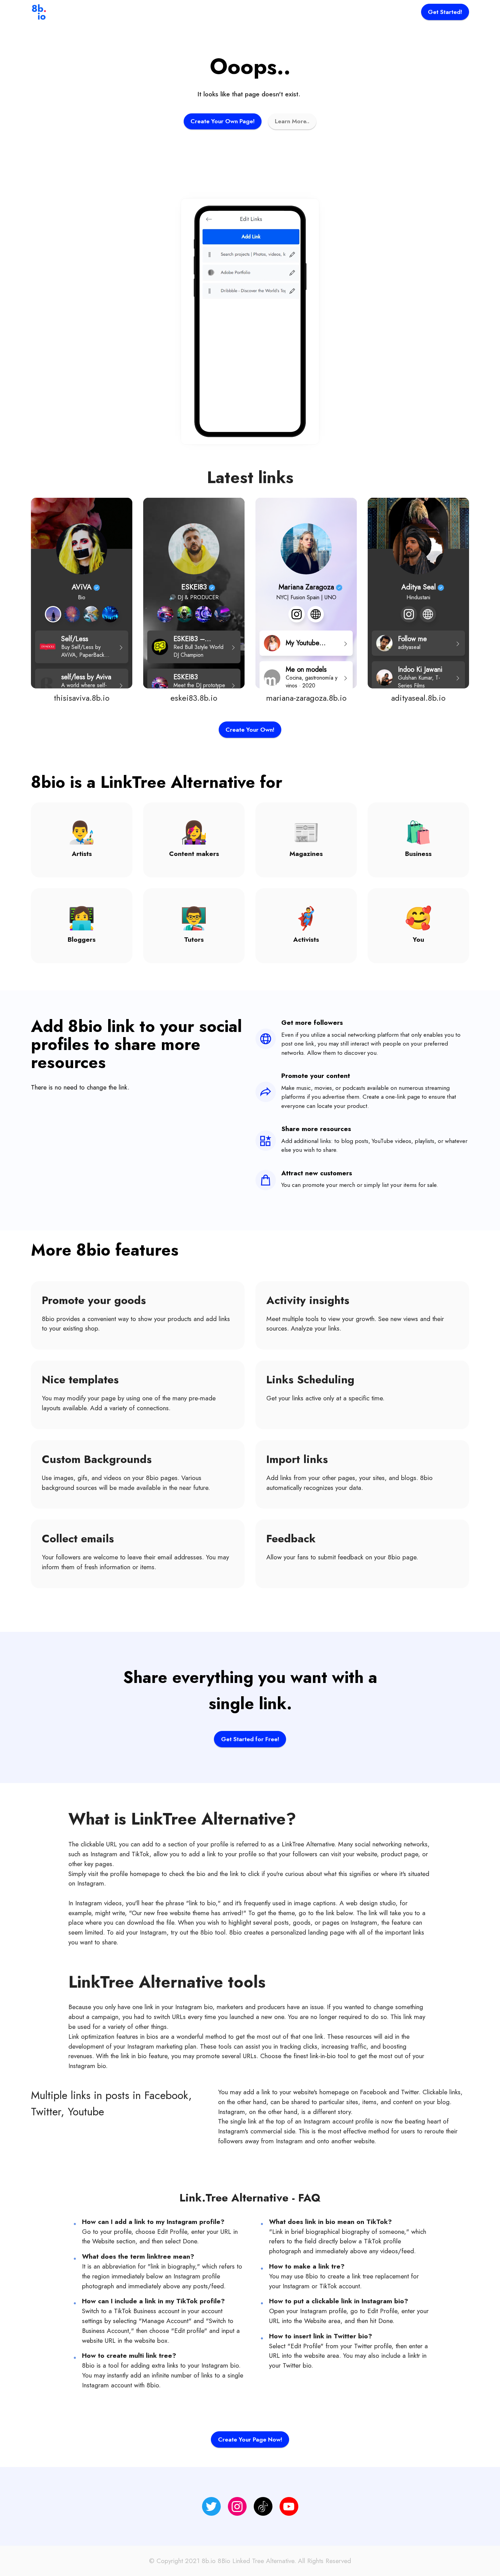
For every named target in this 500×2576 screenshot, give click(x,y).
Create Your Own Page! (223, 121)
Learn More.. (292, 121)
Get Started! (445, 12)
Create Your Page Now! (250, 2439)
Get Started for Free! (250, 1739)
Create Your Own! (250, 730)
